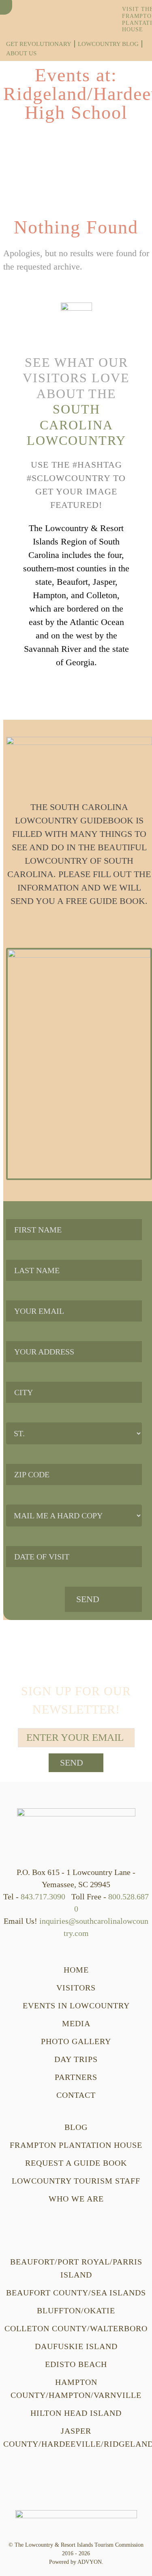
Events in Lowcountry (76, 2005)
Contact (76, 2095)
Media (76, 2023)
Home (76, 1970)
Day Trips (76, 2059)
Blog (76, 2127)
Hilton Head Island (76, 2413)
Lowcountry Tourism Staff (76, 2181)
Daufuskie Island (76, 2346)
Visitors (76, 1988)
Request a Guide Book (76, 2163)
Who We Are (76, 2199)
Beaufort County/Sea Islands (76, 2293)
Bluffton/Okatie (76, 2310)
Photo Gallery (76, 2041)
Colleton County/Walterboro (76, 2328)
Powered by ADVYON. (76, 2562)
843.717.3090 (43, 1897)
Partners (76, 2077)
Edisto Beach (76, 2364)
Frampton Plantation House (76, 2145)
